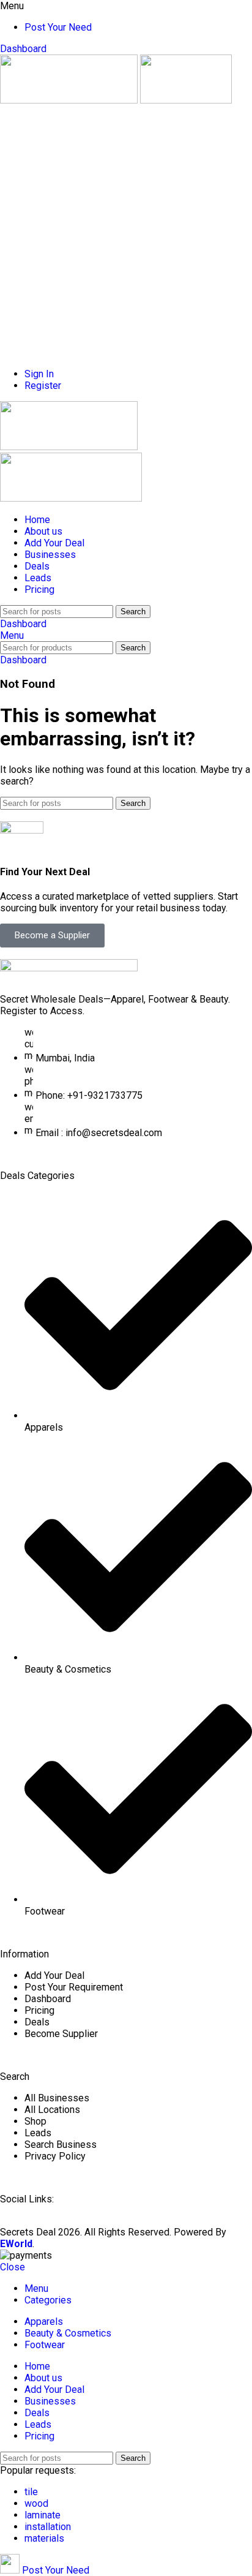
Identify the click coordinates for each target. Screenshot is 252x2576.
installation (48, 2527)
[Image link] (69, 968)
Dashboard (23, 49)
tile (31, 2492)
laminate (43, 2515)
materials (44, 2538)
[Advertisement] (126, 232)
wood (36, 2503)
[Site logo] (70, 100)
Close (13, 2267)
